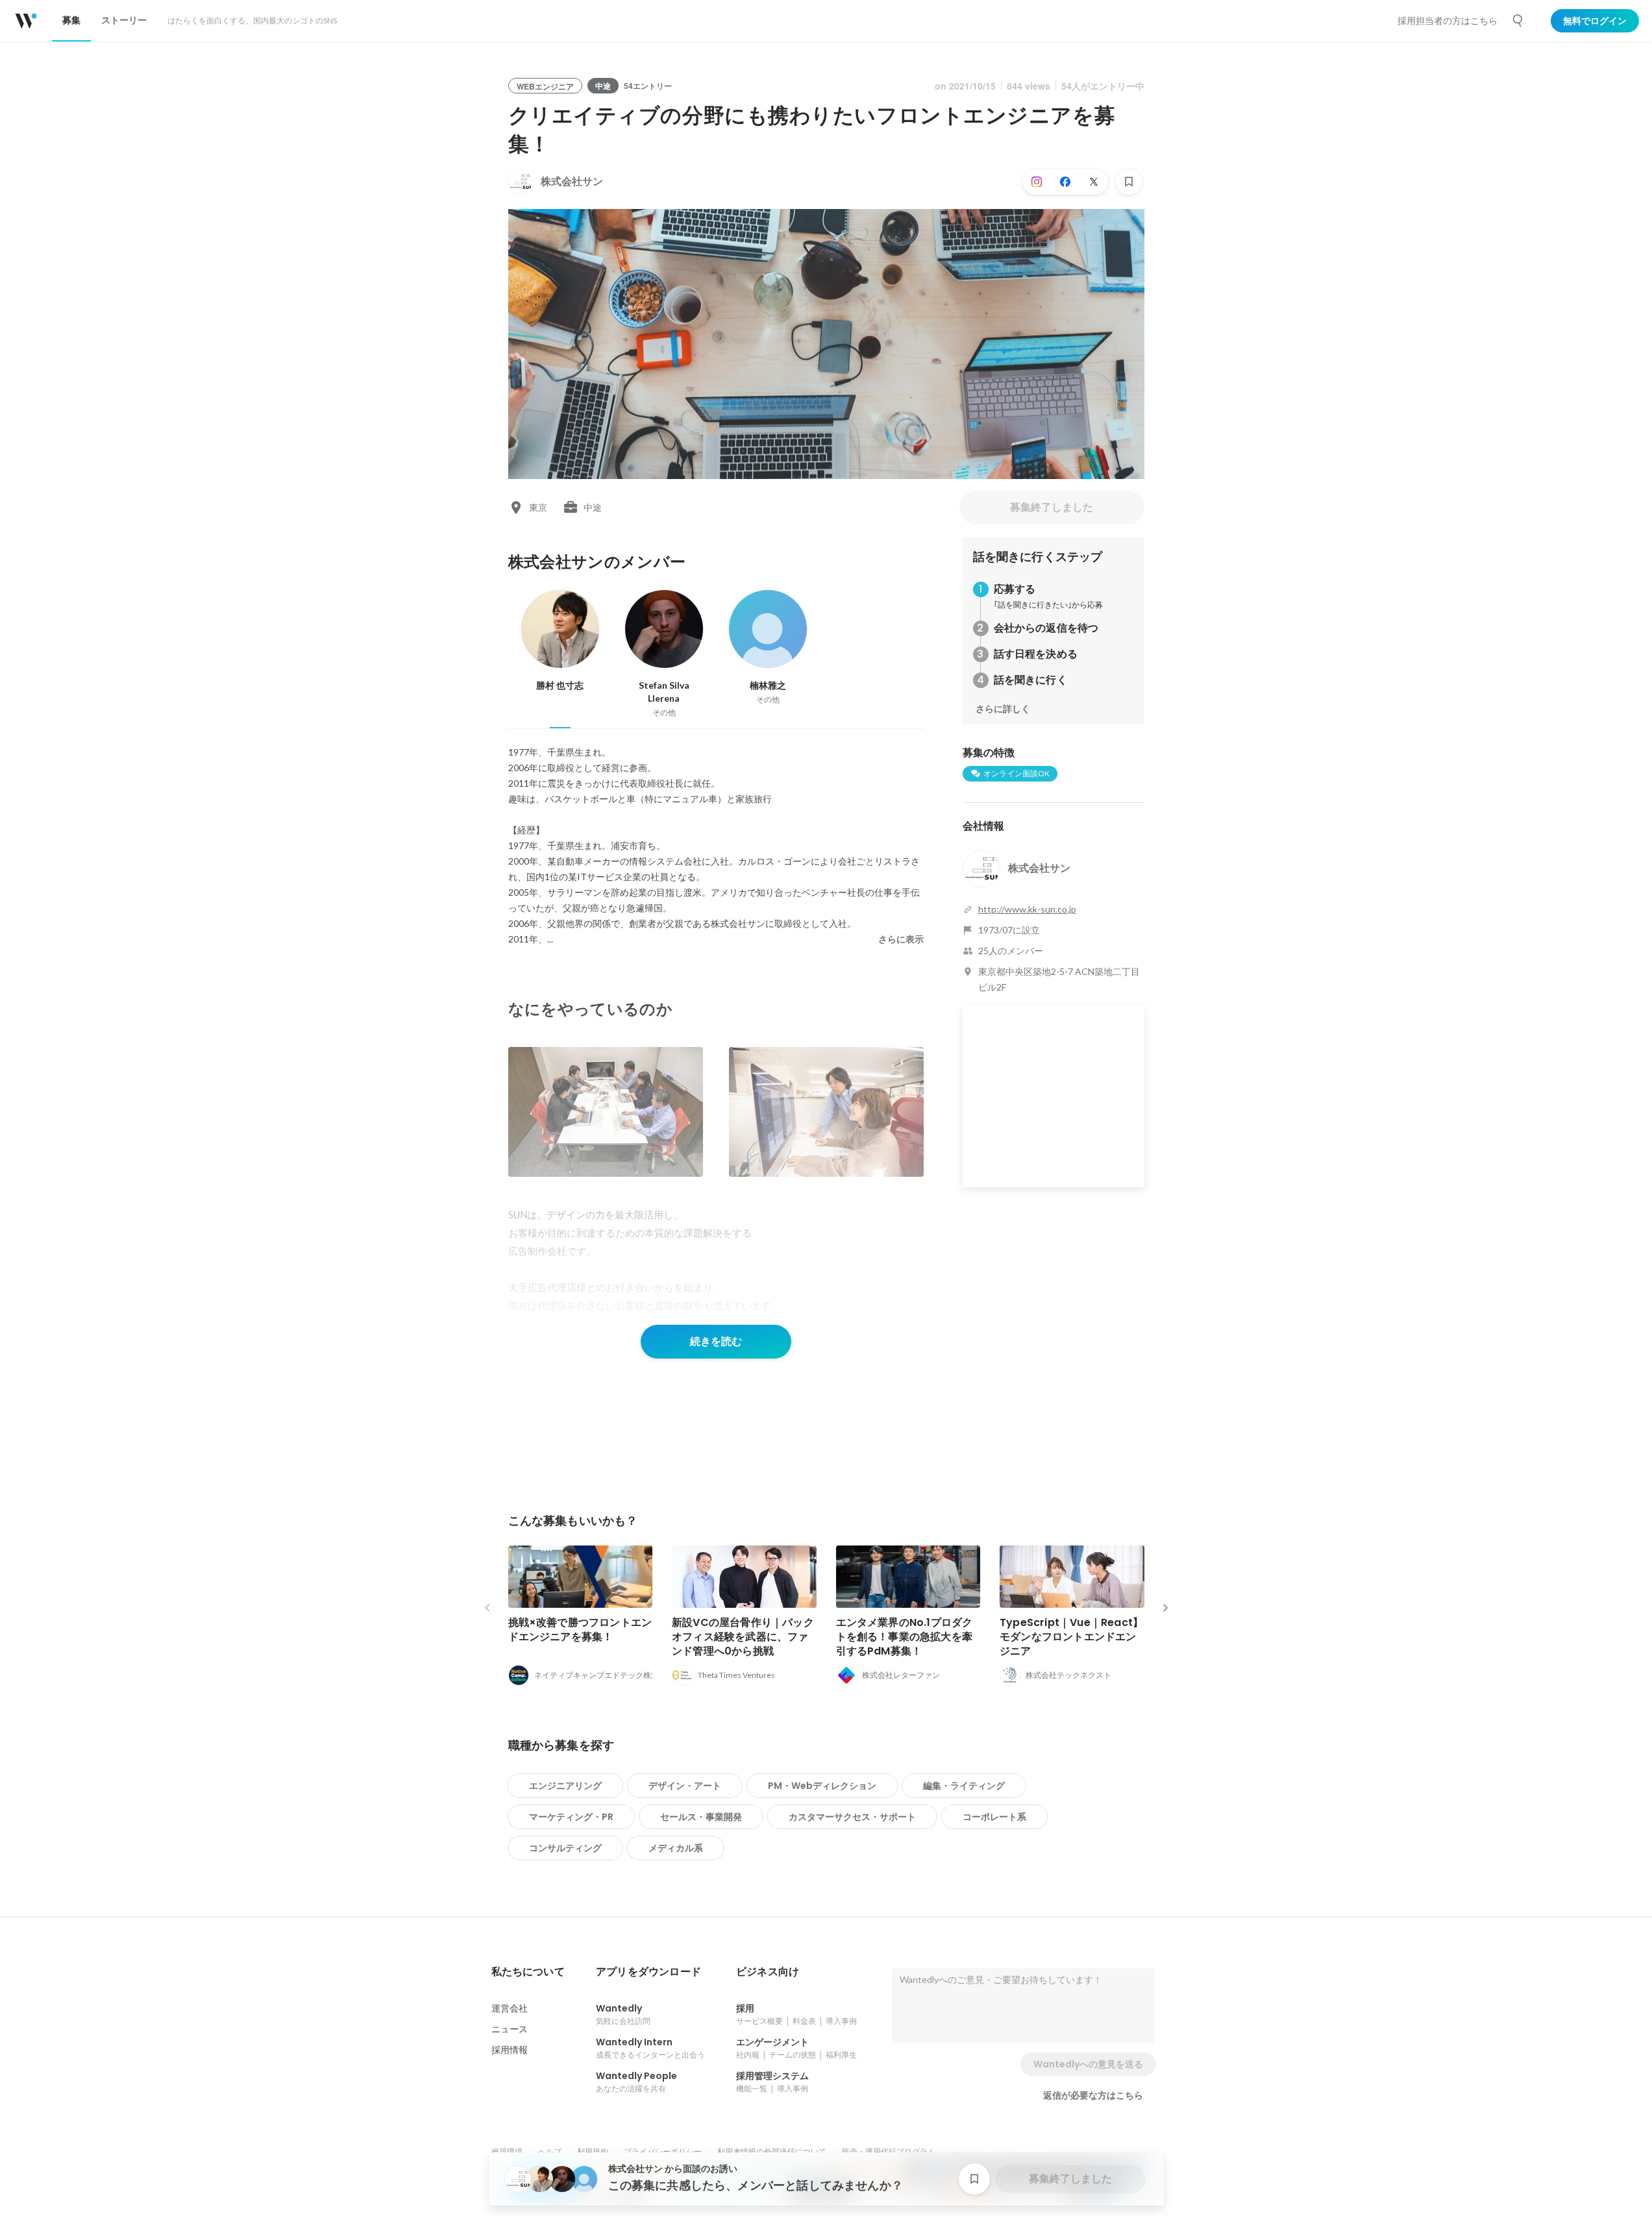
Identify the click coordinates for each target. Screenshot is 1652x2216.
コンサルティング (565, 1848)
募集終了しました (1052, 507)
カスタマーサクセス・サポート (852, 1817)
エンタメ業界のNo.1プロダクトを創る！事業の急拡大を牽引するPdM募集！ (905, 1637)
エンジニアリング (565, 1786)
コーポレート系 (994, 1817)
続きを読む (716, 1341)
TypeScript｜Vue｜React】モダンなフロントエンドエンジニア (1071, 1637)
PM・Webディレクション (822, 1786)
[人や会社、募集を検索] (1518, 21)
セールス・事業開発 (701, 1817)
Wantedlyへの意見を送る (1088, 2064)
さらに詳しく (1003, 709)
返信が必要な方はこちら (1093, 2095)
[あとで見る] (1129, 182)
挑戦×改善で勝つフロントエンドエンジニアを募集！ (580, 1630)
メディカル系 (676, 1848)
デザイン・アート (685, 1786)
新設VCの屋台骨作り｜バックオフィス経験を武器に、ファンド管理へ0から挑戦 (743, 1637)
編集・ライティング (964, 1786)
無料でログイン (1595, 21)
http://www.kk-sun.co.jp (1027, 909)
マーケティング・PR (571, 1817)
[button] (528, 1972)
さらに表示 (901, 939)
